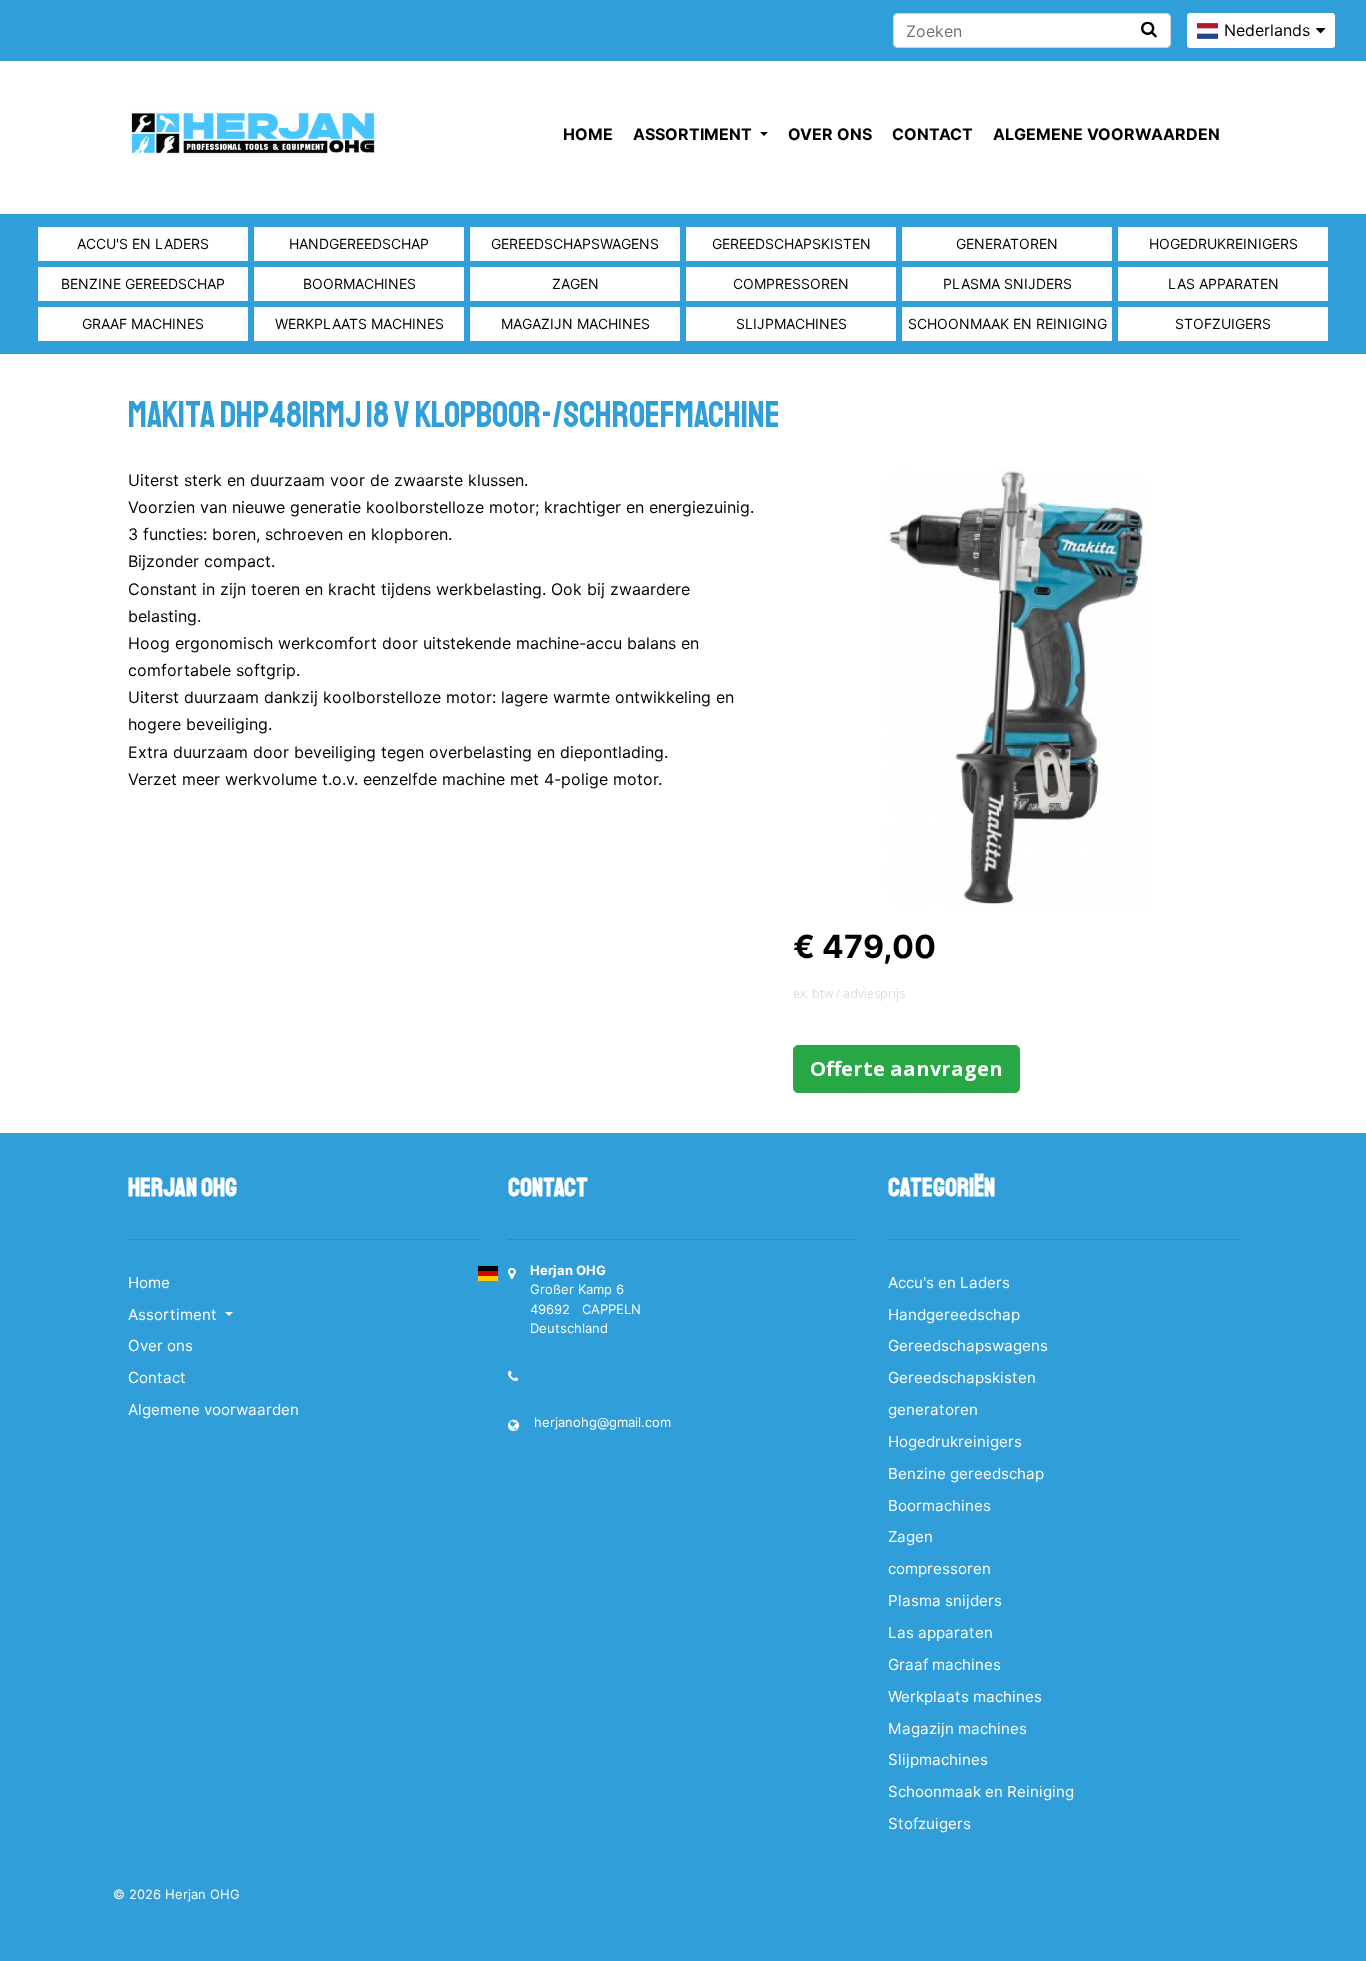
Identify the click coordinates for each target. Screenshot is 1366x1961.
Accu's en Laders (143, 243)
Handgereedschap (359, 243)
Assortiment (694, 134)
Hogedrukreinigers (1223, 243)
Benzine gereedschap (143, 283)
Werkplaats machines (359, 323)
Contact (932, 134)
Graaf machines (143, 323)
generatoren (1007, 243)
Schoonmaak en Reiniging (1007, 323)
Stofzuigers (1223, 323)
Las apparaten (1223, 283)
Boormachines (359, 283)
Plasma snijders (1007, 283)
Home (588, 134)
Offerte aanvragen (906, 1068)
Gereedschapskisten (791, 243)
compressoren (791, 283)
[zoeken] (1149, 29)
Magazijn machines (575, 323)
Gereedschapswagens (575, 243)
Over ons (830, 134)
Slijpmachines (791, 323)
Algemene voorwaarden (1106, 134)
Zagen (575, 283)
